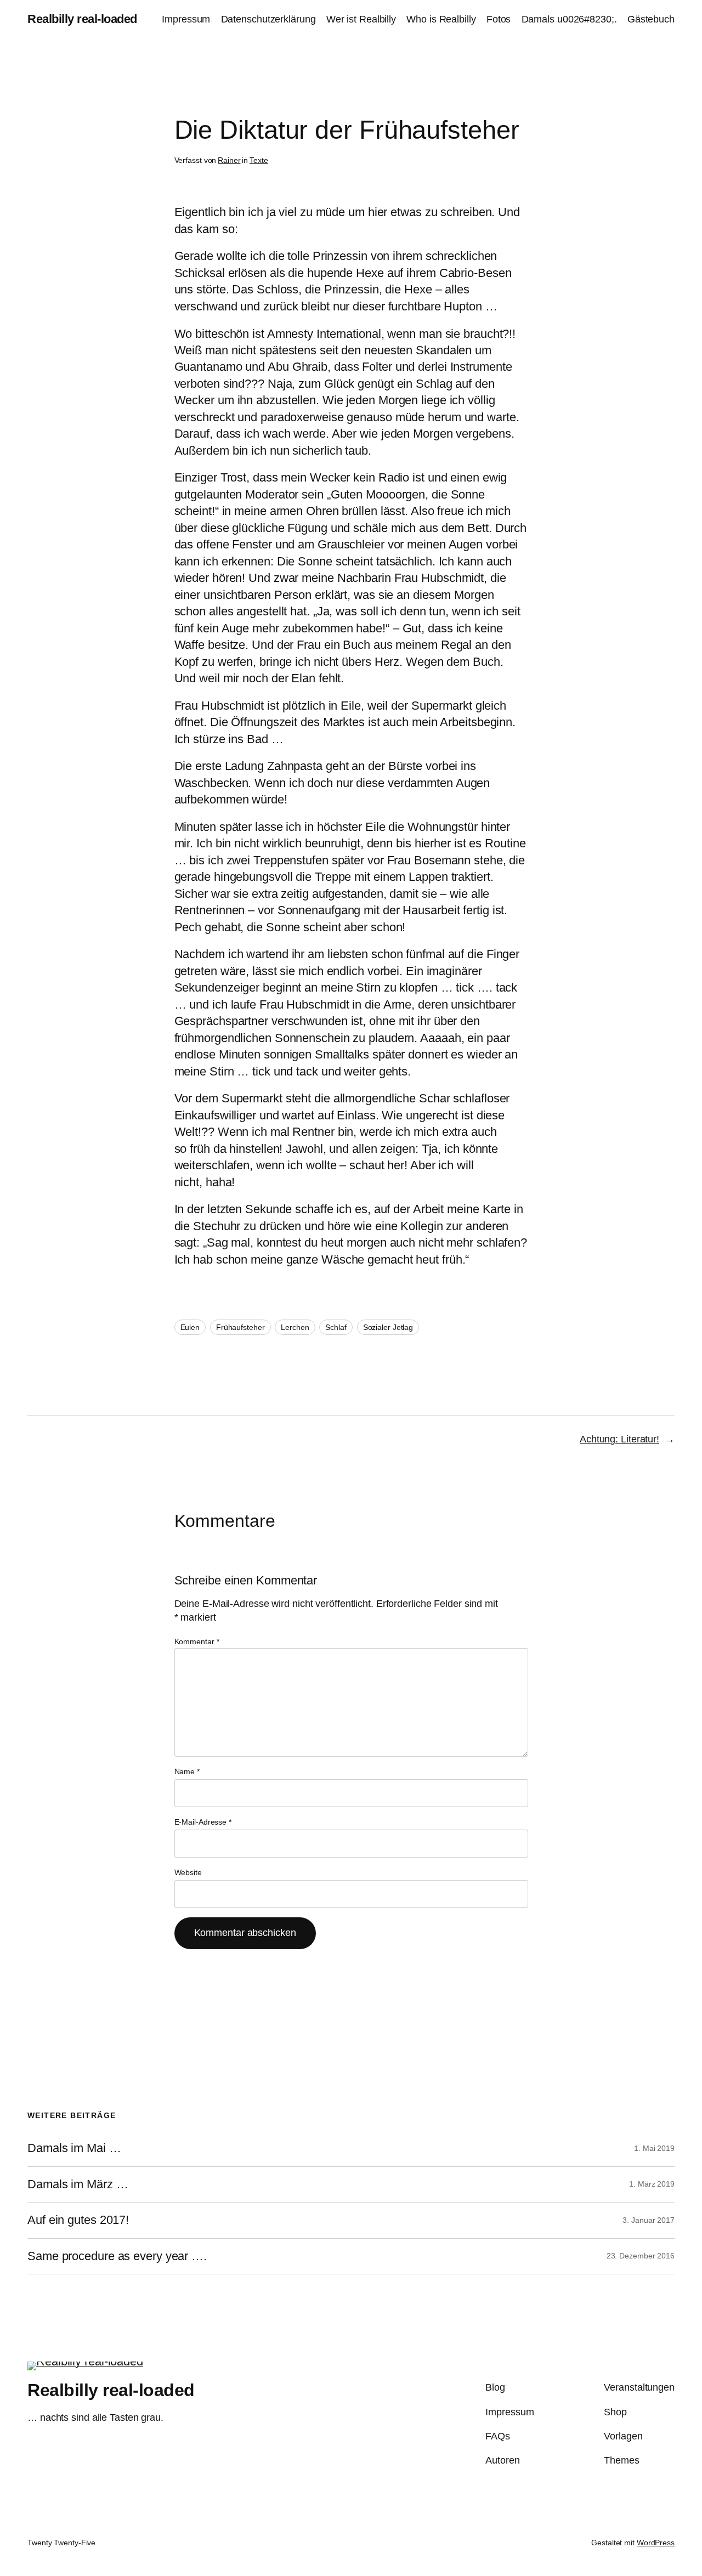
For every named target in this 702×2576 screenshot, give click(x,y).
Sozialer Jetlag (388, 1327)
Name (187, 1771)
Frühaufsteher (240, 1327)
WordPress (656, 2543)
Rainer (229, 160)
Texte (259, 160)
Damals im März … (78, 2184)
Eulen (190, 1327)
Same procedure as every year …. (117, 2256)
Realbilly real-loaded (82, 19)
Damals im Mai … (74, 2148)
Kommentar (197, 1641)
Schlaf (336, 1327)
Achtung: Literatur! (619, 1439)
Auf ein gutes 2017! (78, 2220)
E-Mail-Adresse (203, 1822)
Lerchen (295, 1327)
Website (188, 1872)
